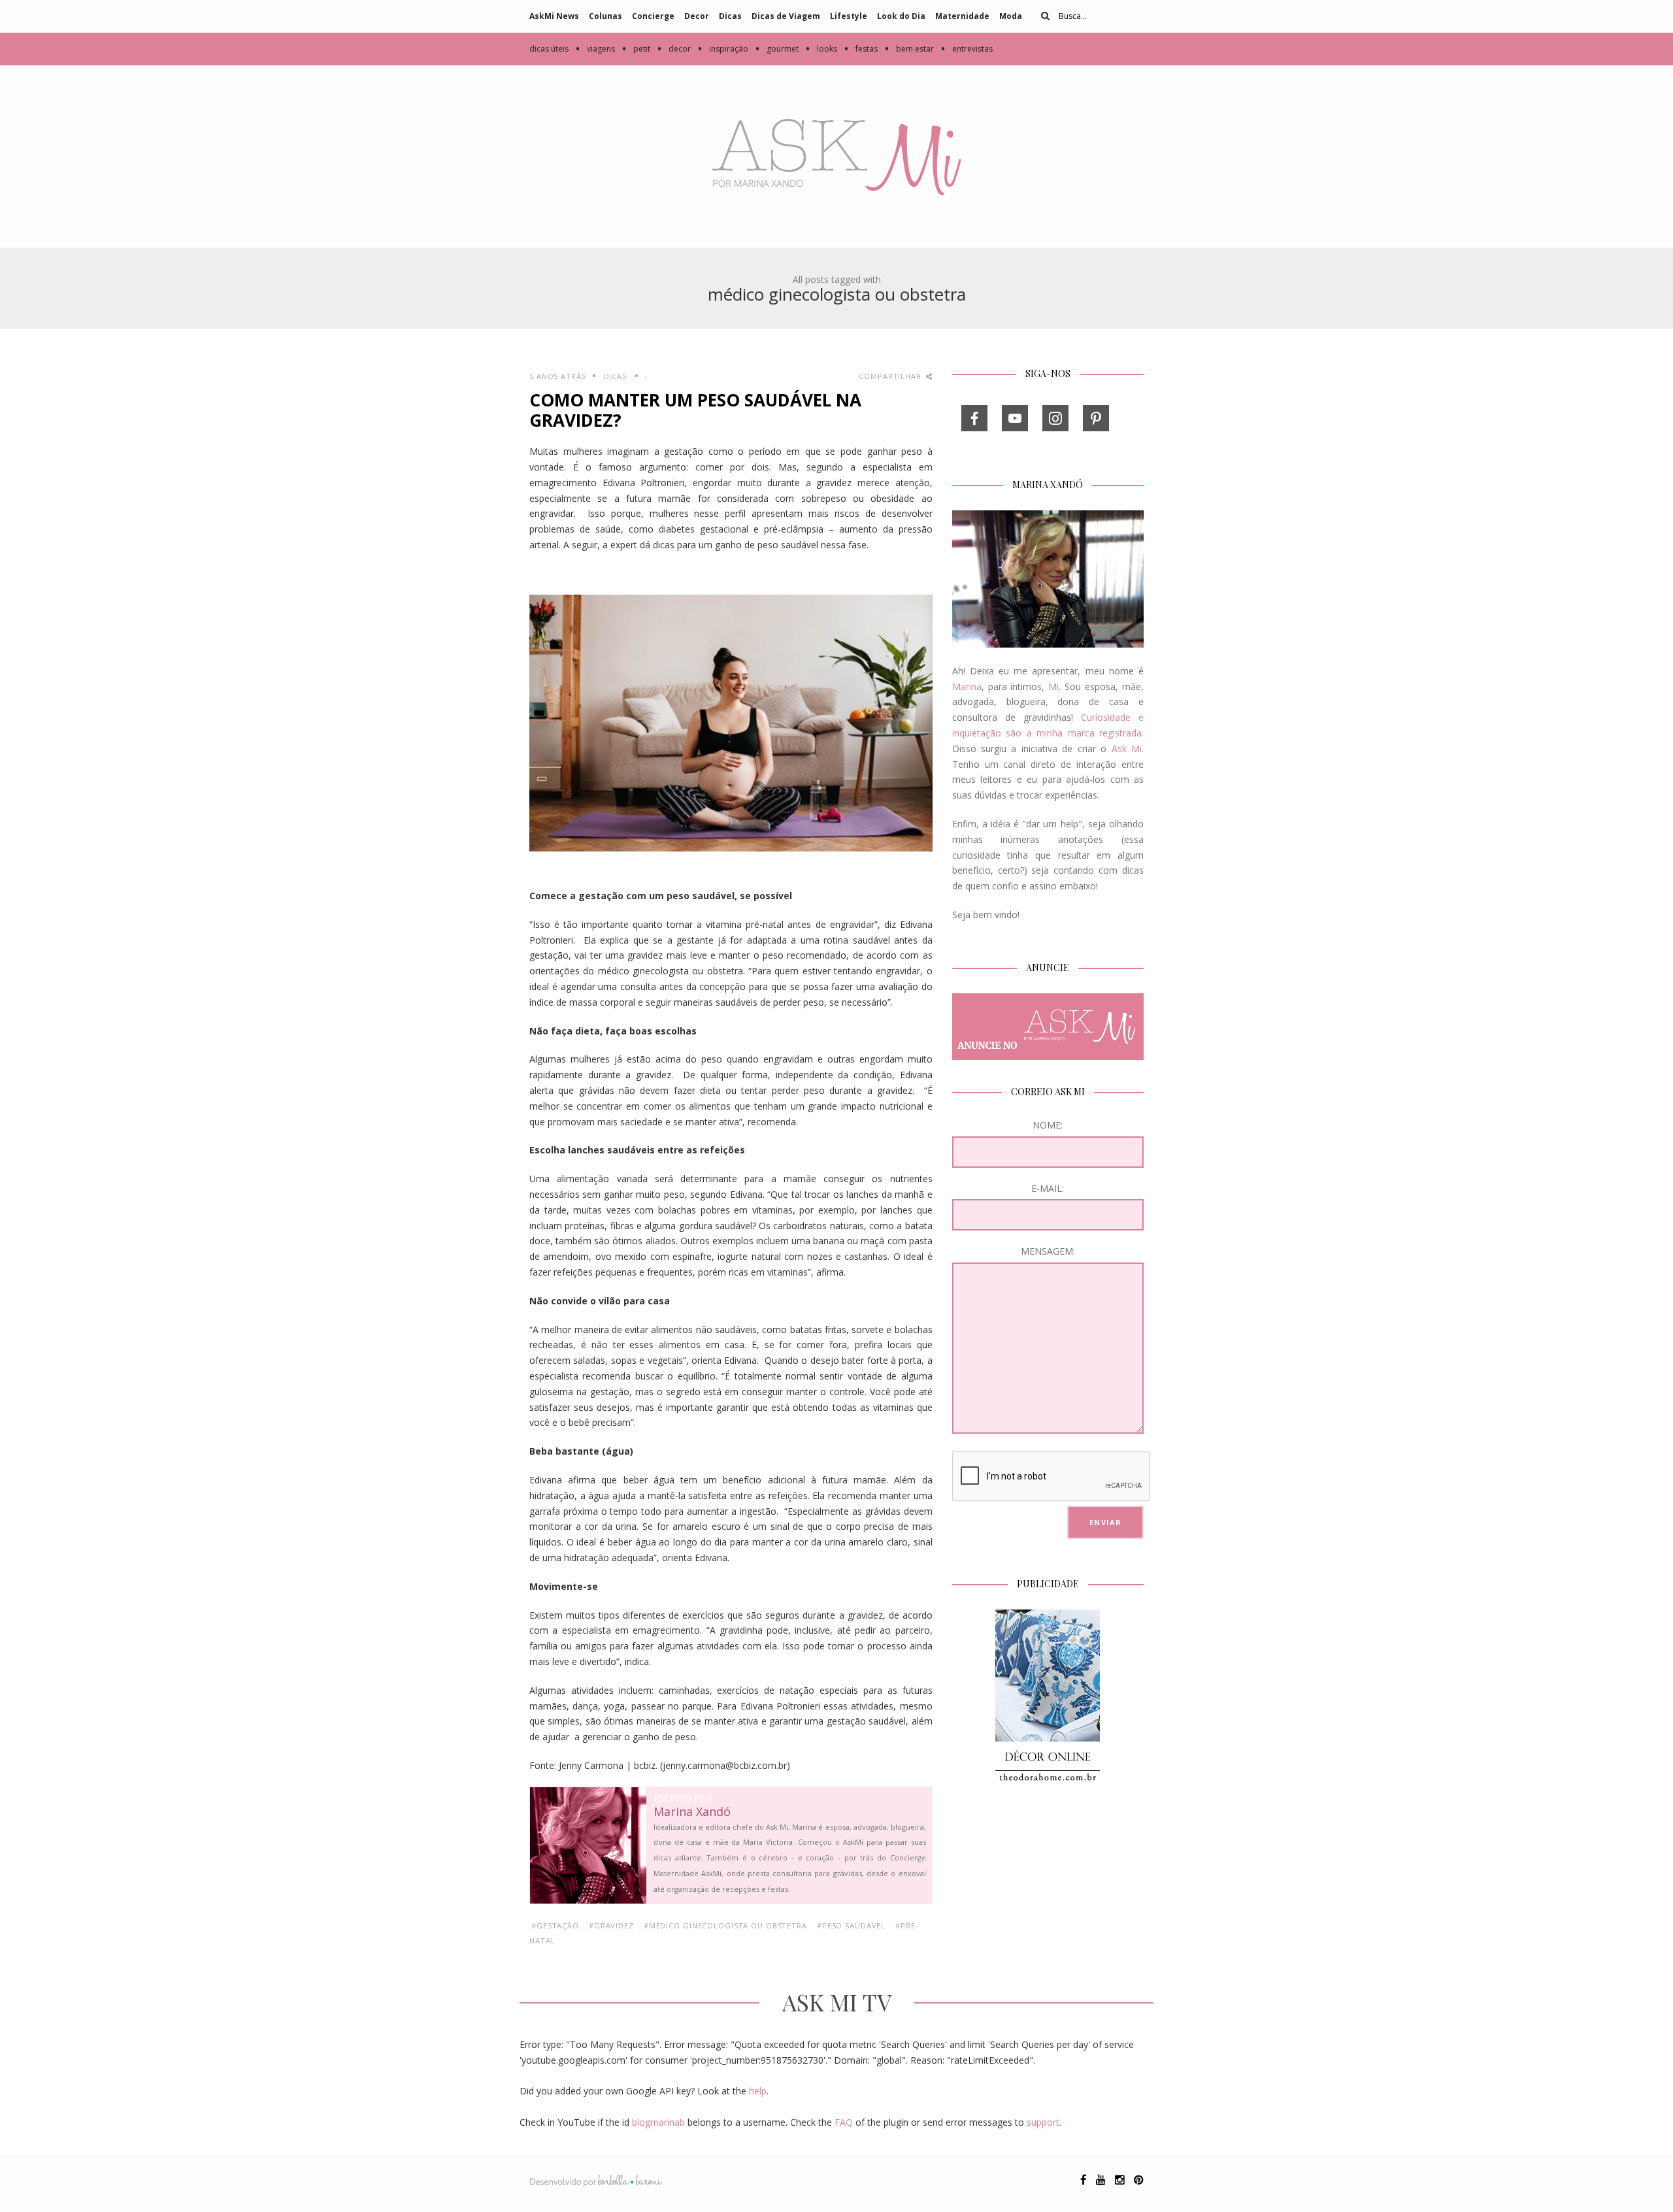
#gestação (555, 1925)
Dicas (730, 16)
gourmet (777, 49)
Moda (1011, 16)
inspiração (723, 49)
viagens (595, 49)
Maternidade (962, 16)
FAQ (844, 2122)
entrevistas (967, 49)
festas (861, 49)
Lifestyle (849, 16)
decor (674, 49)
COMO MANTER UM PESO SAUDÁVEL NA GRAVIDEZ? (695, 410)
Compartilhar (891, 376)
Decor (697, 16)
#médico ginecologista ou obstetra (725, 1925)
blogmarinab (658, 2122)
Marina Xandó (692, 1812)
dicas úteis (549, 49)
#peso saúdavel (851, 1925)
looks (821, 49)
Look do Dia (901, 16)
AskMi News (554, 16)
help (758, 2091)
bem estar (909, 49)
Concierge (653, 16)
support (1043, 2122)
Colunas (605, 16)
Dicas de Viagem (786, 16)
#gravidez (611, 1925)
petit (636, 49)
